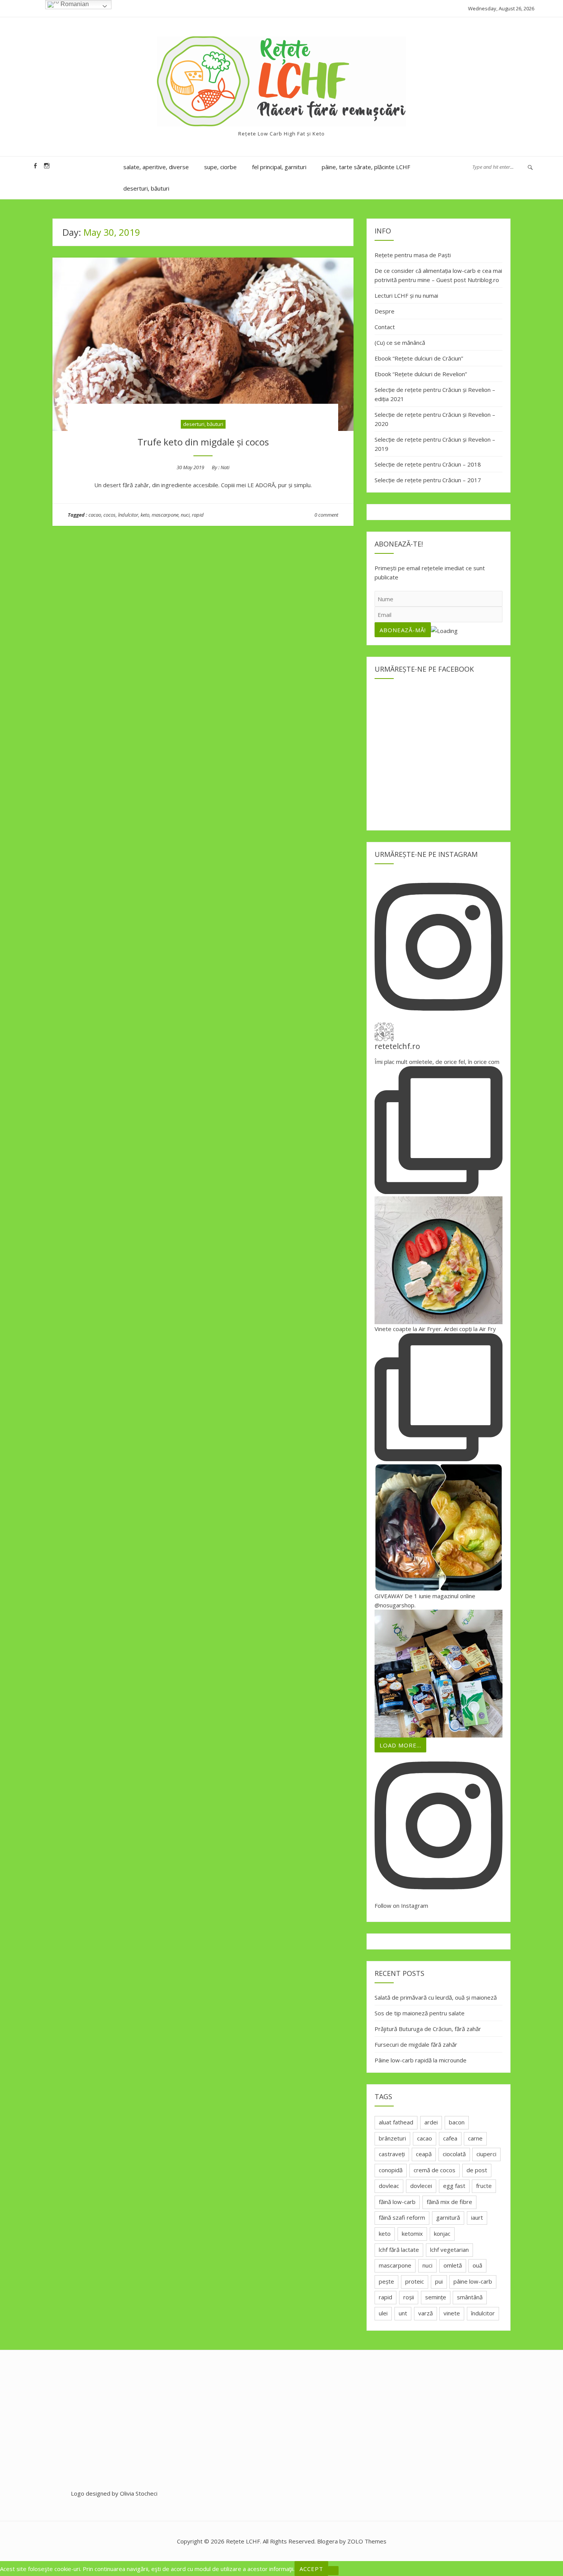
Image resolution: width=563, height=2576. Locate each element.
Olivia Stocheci (139, 2493)
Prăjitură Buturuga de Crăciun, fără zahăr (428, 2029)
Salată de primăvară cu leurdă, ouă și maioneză (436, 1997)
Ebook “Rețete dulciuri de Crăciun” (419, 358)
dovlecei (421, 2186)
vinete (452, 2313)
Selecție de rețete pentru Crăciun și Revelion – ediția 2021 (435, 394)
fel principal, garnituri (279, 167)
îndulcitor (128, 515)
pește (386, 2281)
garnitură (448, 2217)
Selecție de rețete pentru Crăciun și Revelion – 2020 (435, 419)
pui (439, 2281)
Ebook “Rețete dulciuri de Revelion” (421, 374)
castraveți (392, 2154)
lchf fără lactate (399, 2250)
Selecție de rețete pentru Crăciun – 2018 (428, 464)
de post (477, 2170)
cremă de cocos (435, 2170)
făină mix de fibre (449, 2202)
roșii (409, 2297)
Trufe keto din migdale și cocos (203, 442)
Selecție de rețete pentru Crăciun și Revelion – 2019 (435, 444)
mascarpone (165, 515)
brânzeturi (392, 2138)
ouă (477, 2265)
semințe (436, 2297)
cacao (95, 515)
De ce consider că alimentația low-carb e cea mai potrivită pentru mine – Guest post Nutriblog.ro (438, 275)
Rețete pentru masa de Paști (413, 255)
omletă (453, 2265)
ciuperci (486, 2154)
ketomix (412, 2233)
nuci (185, 515)
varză (426, 2313)
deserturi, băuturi (146, 188)
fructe (484, 2186)
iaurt (477, 2217)
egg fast (454, 2186)
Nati (225, 467)
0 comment (326, 515)
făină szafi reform (402, 2217)
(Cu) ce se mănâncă (400, 343)
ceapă (424, 2154)
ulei (383, 2313)
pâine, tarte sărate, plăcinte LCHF (366, 167)
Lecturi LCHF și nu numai (406, 295)
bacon (457, 2122)
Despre (385, 311)
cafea (450, 2138)
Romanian (74, 4)
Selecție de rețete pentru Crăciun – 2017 (428, 480)
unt (403, 2313)
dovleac (389, 2186)
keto (145, 515)
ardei (431, 2122)
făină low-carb (397, 2202)
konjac (442, 2233)
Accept (311, 2569)
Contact (385, 327)
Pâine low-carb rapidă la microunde (421, 2060)
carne (475, 2138)
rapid (198, 515)
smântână (470, 2297)
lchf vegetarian (449, 2250)
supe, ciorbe (220, 167)
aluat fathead (396, 2122)
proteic (415, 2281)
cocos (110, 515)
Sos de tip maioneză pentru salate (420, 2013)
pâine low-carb (473, 2281)
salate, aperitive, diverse (156, 167)
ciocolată (454, 2154)
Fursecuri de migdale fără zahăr (416, 2044)
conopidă (391, 2170)
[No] (333, 2571)
